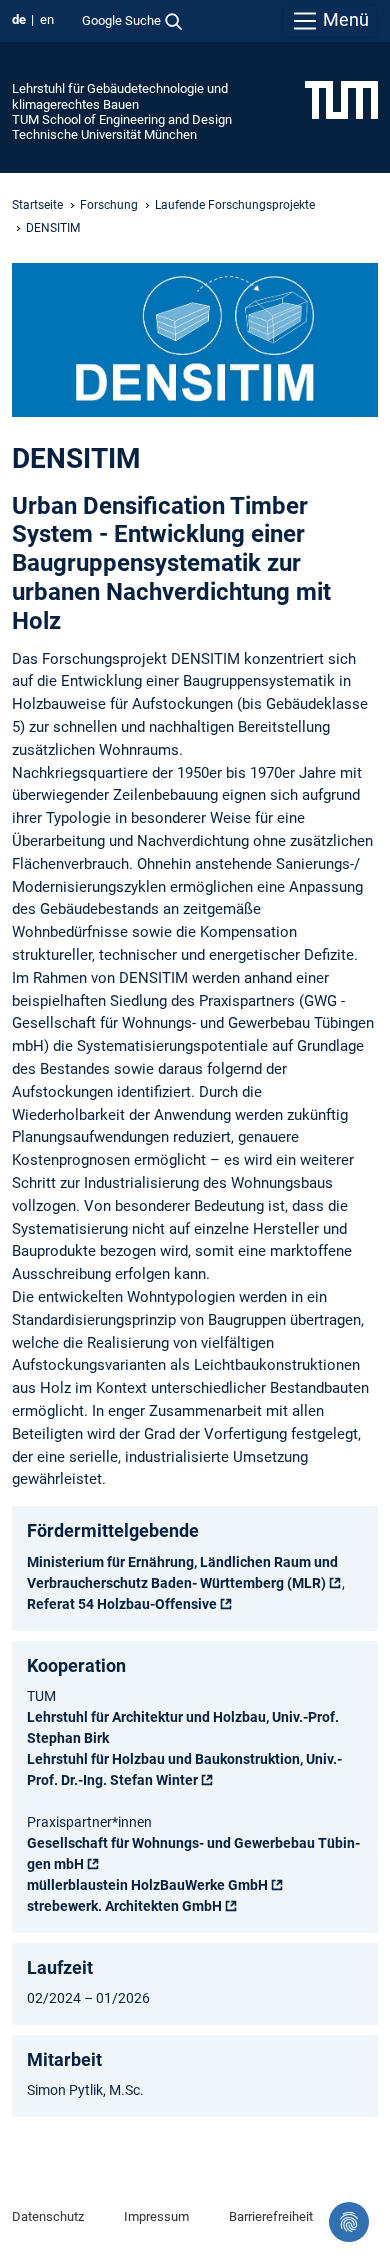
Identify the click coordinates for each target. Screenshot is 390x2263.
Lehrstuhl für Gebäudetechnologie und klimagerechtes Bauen (120, 96)
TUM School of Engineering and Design (122, 119)
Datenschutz (48, 2216)
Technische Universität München (104, 134)
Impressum (156, 2216)
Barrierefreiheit (271, 2216)
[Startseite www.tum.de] (341, 99)
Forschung (109, 205)
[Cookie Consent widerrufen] (349, 2222)
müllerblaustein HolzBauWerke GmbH (147, 1885)
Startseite (37, 205)
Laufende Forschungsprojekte (235, 205)
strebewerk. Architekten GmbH (124, 1906)
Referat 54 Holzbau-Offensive (122, 1604)
